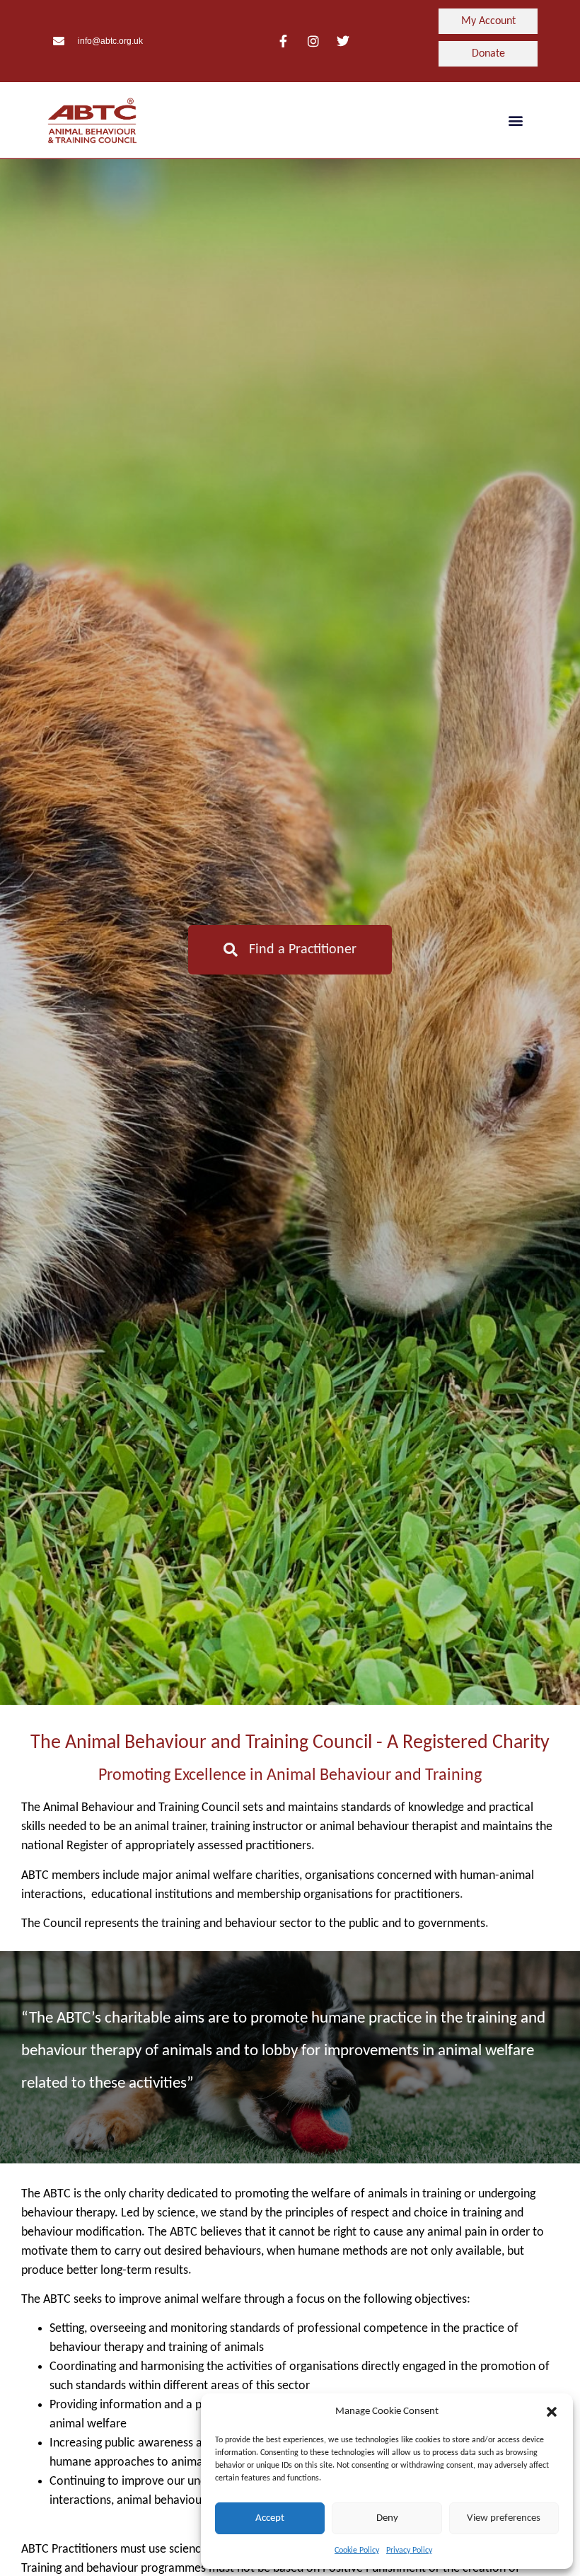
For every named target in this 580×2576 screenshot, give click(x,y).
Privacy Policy (409, 2551)
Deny (387, 2518)
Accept (270, 2518)
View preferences (504, 2518)
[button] (552, 2412)
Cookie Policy (357, 2551)
